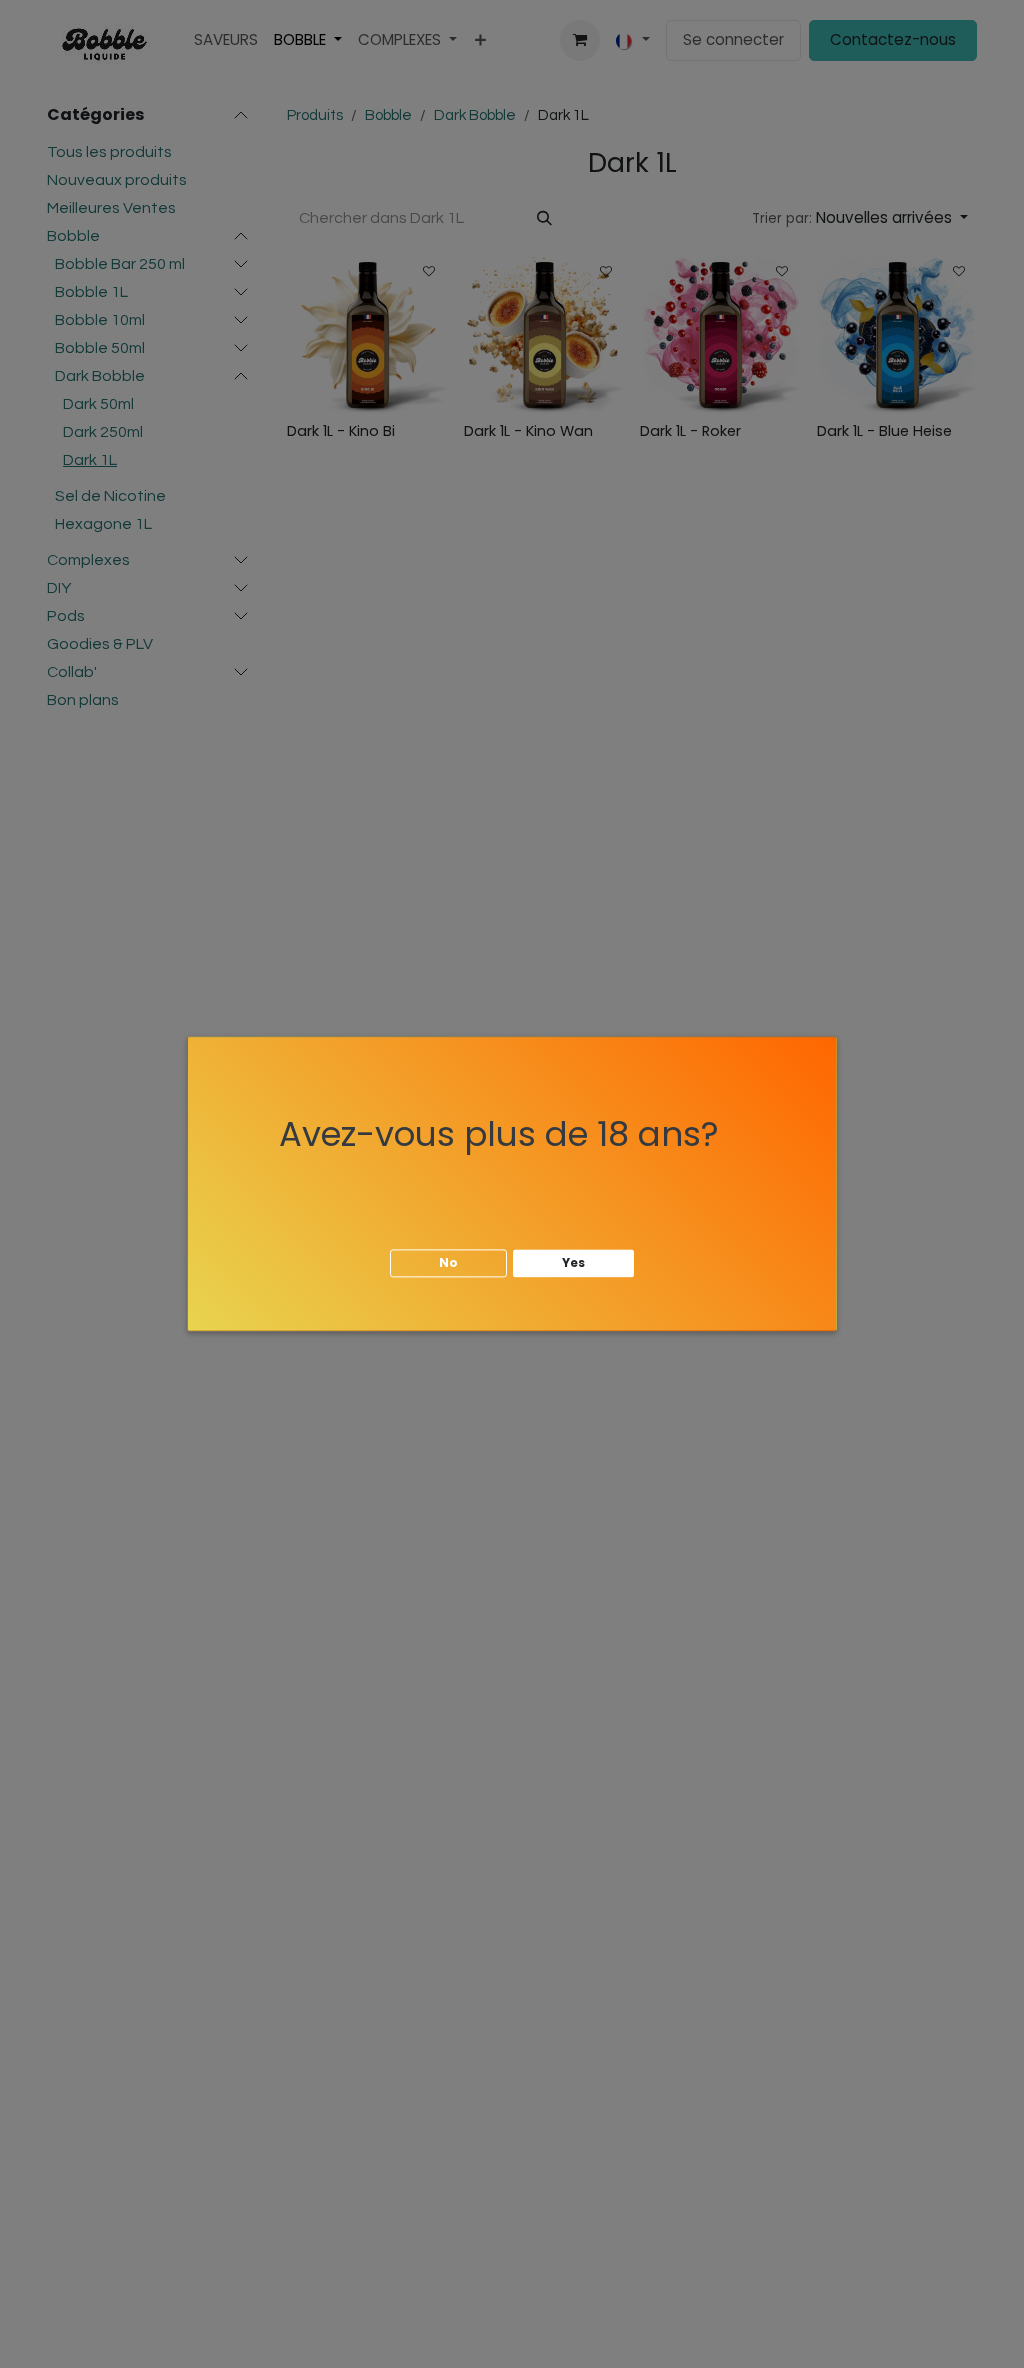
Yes (573, 1262)
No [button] (448, 1262)
